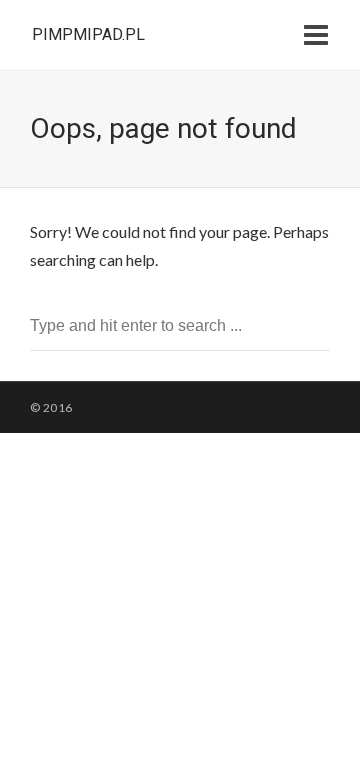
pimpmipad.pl (88, 34)
